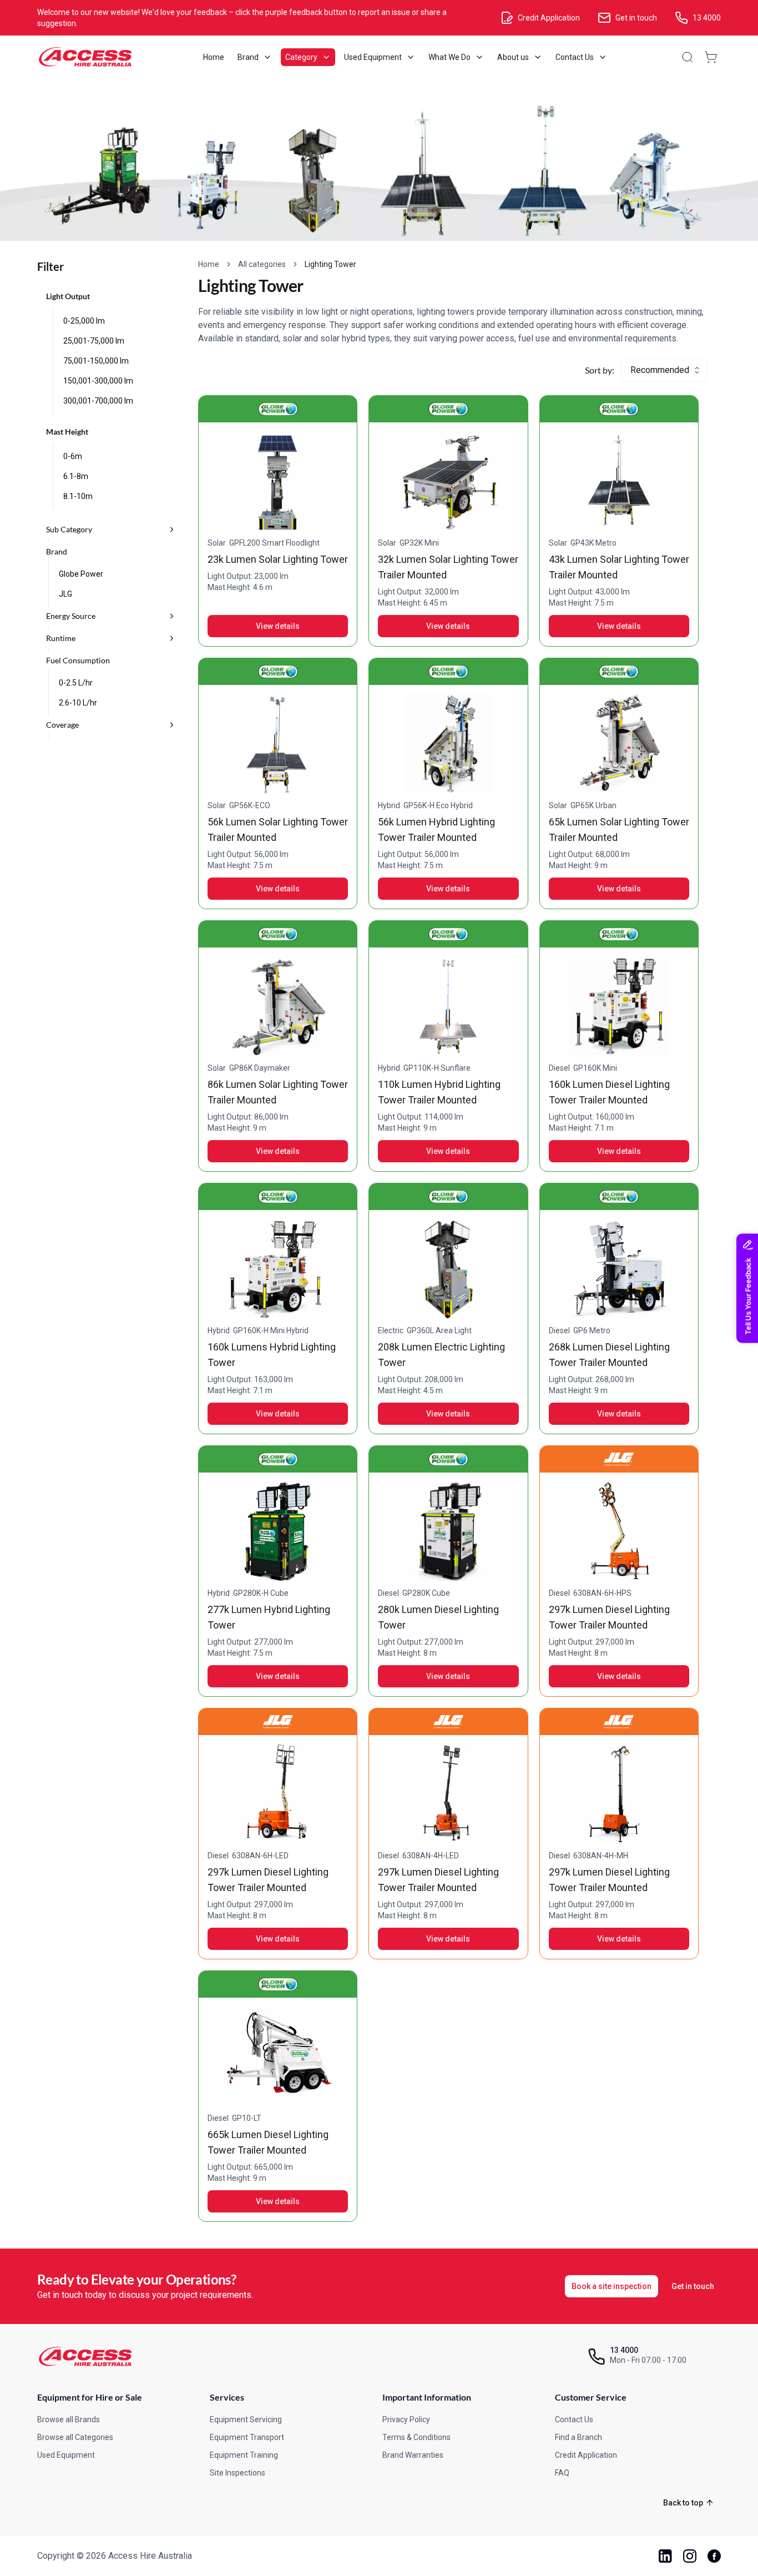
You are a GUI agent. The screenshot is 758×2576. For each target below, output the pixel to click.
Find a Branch (578, 2437)
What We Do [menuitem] (449, 57)
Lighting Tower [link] (330, 264)
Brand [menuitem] (248, 57)
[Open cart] (711, 57)
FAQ (562, 2473)
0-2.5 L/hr (76, 683)
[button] (111, 530)
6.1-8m (76, 476)
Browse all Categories (75, 2437)
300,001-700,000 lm (98, 401)
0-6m (73, 456)
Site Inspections (237, 2473)
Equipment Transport (247, 2437)
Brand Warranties (413, 2455)
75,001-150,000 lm (96, 361)
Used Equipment (66, 2455)
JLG (65, 594)
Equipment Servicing (246, 2419)
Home (209, 264)
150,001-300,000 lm (98, 381)
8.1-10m (78, 496)
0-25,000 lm (84, 321)
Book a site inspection (612, 2286)
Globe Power (81, 574)
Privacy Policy (406, 2419)
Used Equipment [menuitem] (373, 57)
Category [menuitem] (301, 57)
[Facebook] (714, 2556)
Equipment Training (244, 2455)
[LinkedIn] (665, 2556)
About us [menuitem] (513, 57)
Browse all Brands (69, 2419)
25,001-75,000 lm (94, 341)
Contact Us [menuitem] (575, 57)
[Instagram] (690, 2556)
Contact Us (574, 2419)
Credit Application (586, 2455)
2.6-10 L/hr (78, 703)
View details (278, 626)
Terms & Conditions (416, 2437)
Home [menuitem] (214, 57)
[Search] (688, 57)
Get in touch (693, 2286)
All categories (262, 264)
